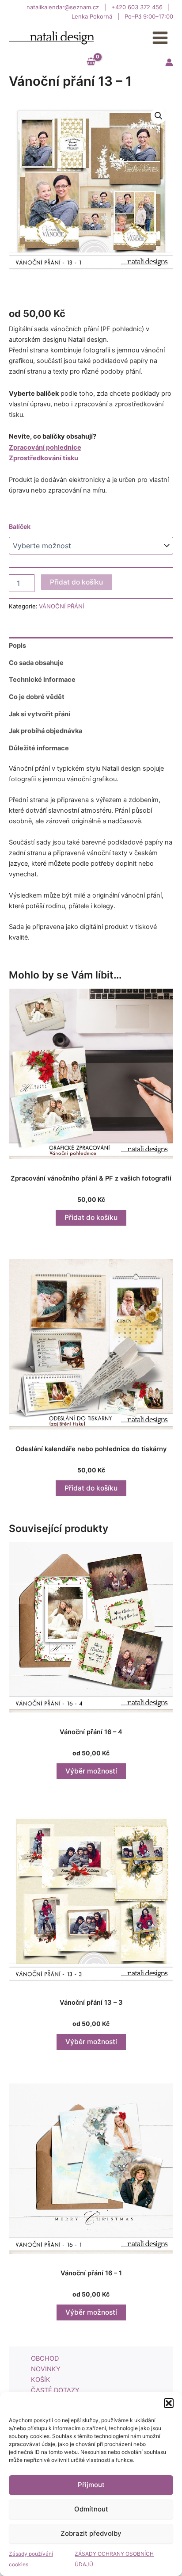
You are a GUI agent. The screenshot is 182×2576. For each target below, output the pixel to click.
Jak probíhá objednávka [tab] (45, 731)
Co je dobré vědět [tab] (37, 697)
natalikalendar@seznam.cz (64, 7)
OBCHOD (45, 2358)
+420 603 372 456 (138, 7)
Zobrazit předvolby (91, 2533)
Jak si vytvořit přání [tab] (40, 714)
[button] (169, 2403)
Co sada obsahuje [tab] (36, 663)
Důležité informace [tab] (39, 748)
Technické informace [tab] (42, 680)
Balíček (20, 526)
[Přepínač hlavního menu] (160, 38)
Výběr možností (91, 1771)
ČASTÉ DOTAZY (55, 2390)
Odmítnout (91, 2509)
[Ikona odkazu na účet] (169, 62)
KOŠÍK (41, 2380)
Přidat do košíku (76, 582)
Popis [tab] (17, 646)
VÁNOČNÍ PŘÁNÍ (61, 606)
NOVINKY (46, 2369)
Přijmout (91, 2485)
